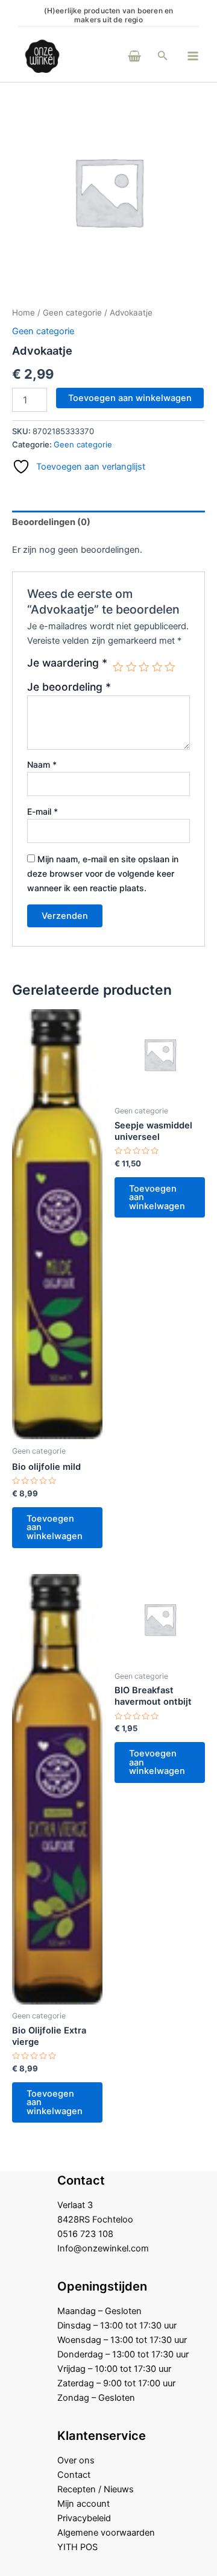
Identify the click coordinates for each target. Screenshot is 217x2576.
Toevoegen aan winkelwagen (130, 398)
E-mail (42, 811)
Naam (42, 764)
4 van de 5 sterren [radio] (157, 667)
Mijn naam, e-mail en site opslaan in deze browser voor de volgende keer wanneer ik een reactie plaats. (103, 873)
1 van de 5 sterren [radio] (118, 667)
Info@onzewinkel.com (103, 2248)
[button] (163, 56)
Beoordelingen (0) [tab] (51, 522)
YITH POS (77, 2547)
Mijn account (83, 2504)
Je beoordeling (69, 687)
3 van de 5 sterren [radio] (144, 667)
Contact (74, 2475)
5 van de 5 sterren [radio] (170, 667)
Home (24, 313)
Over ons (76, 2460)
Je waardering (67, 663)
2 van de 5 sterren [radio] (131, 667)
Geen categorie (72, 313)
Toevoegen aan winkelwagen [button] (55, 1527)
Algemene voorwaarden (106, 2533)
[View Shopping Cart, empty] (118, 56)
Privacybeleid (84, 2518)
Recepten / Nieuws (96, 2489)
